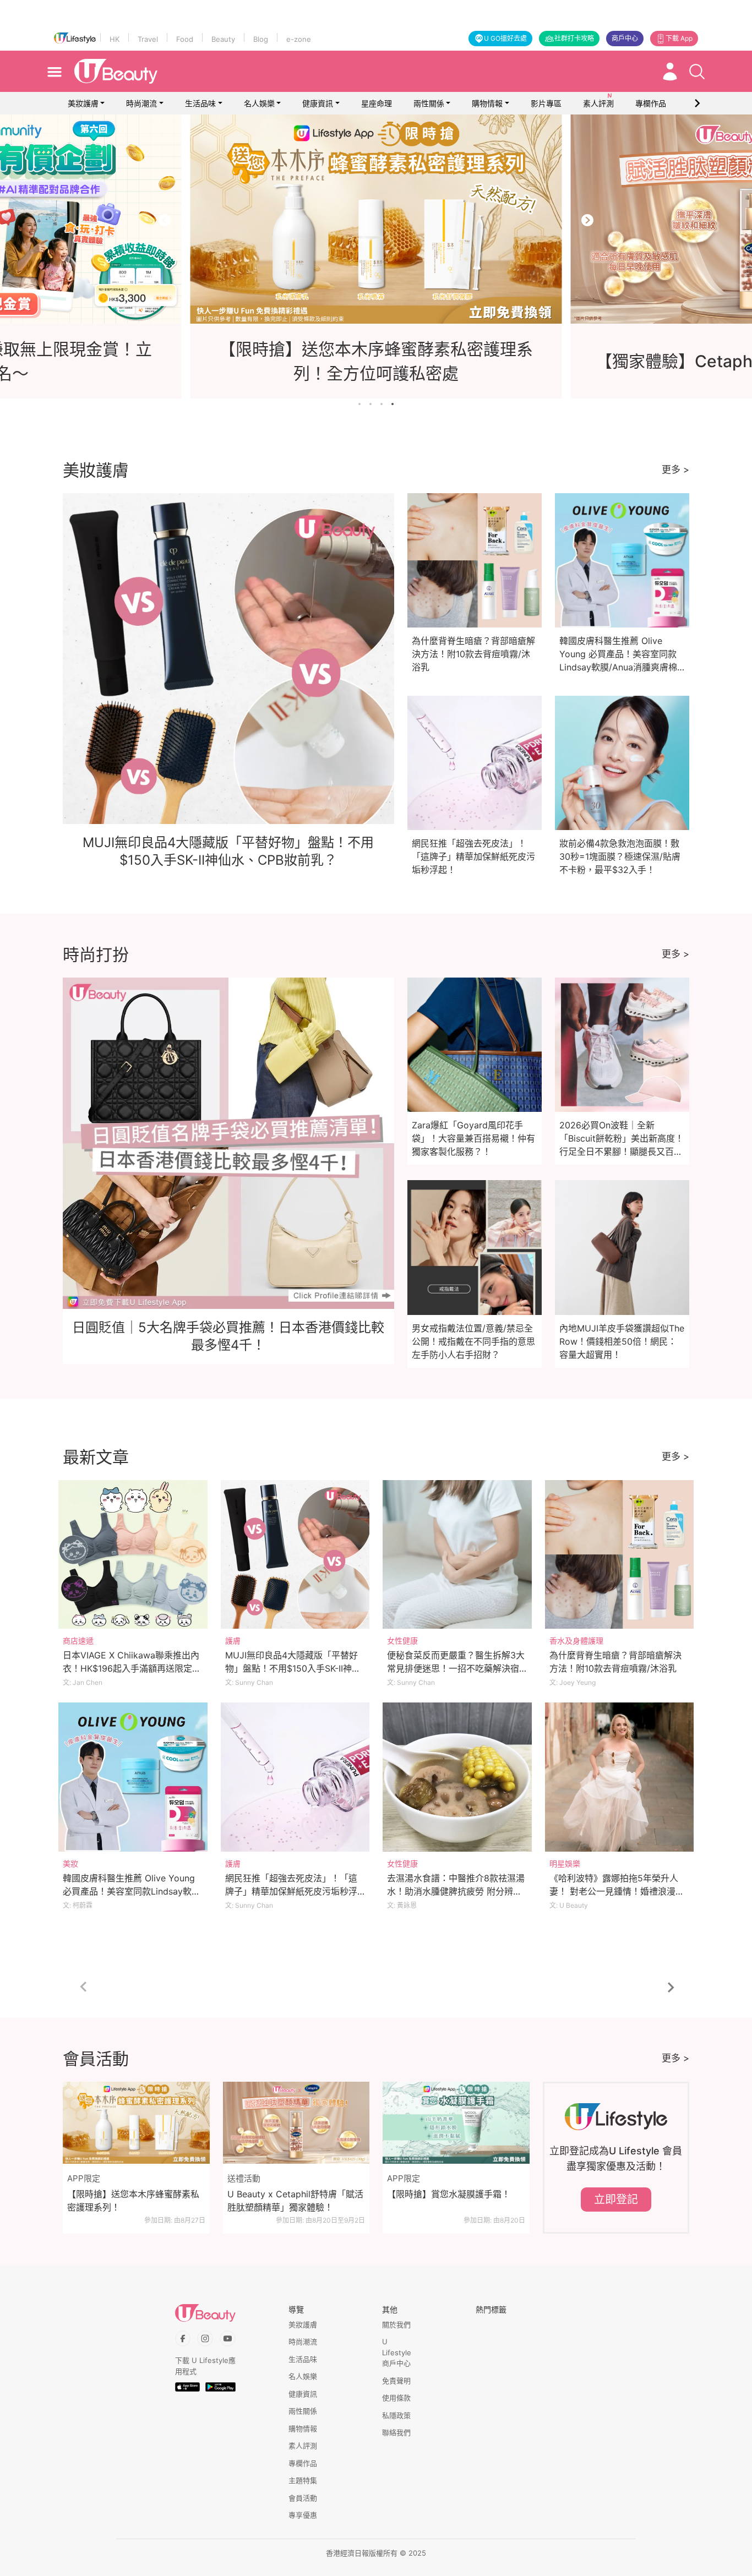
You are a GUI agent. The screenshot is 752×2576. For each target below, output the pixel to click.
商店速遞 (78, 1641)
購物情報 (487, 103)
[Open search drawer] (697, 72)
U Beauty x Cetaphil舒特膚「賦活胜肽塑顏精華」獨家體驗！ (295, 2201)
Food (185, 39)
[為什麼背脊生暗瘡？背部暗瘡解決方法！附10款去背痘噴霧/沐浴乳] (620, 1555)
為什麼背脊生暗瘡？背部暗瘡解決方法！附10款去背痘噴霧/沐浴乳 (473, 654)
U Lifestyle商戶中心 (397, 2352)
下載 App (679, 38)
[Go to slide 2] (370, 404)
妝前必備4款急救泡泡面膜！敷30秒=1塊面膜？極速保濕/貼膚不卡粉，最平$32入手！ (620, 856)
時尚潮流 (141, 103)
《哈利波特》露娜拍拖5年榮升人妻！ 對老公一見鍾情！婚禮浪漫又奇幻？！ (617, 1891)
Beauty (223, 39)
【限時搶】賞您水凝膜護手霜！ (449, 2194)
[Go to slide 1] (359, 404)
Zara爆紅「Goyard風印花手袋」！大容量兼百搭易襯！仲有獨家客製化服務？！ (473, 1138)
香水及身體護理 (576, 1641)
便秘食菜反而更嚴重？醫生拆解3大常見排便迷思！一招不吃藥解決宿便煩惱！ (456, 1668)
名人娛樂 (259, 103)
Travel (148, 39)
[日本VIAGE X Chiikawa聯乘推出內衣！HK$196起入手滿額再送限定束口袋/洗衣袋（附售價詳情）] (133, 1555)
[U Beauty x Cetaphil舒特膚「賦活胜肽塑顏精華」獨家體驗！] (296, 2123)
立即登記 (616, 2200)
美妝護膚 (83, 103)
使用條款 (396, 2398)
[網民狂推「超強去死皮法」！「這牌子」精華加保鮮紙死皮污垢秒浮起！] (295, 1777)
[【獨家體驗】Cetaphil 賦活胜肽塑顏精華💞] (376, 219)
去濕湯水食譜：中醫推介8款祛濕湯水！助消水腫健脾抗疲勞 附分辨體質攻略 (456, 1891)
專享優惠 (303, 2515)
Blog (261, 39)
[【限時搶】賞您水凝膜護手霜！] (456, 2123)
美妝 (70, 1863)
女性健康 (402, 1641)
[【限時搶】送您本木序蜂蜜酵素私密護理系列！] (136, 2123)
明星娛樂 (565, 1863)
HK (115, 39)
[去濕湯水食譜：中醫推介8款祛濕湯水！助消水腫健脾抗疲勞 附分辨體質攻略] (457, 1777)
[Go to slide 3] (382, 404)
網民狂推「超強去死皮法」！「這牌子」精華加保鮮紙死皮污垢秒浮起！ (473, 856)
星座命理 (377, 103)
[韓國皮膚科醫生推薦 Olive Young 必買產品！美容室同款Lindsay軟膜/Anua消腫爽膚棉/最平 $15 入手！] (133, 1777)
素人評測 (303, 2446)
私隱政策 (396, 2415)
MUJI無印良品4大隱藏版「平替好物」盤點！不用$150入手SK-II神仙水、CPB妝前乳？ (293, 1668)
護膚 (233, 1641)
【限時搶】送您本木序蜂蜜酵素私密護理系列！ (133, 2201)
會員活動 (303, 2498)
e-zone (299, 39)
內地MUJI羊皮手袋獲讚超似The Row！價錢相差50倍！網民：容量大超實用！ (622, 1341)
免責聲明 (396, 2381)
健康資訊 (318, 103)
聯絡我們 (396, 2432)
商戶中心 (625, 38)
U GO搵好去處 (505, 38)
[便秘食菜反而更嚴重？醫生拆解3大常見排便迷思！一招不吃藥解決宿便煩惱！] (457, 1555)
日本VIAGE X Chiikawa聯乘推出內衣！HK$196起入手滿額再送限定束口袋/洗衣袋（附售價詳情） (132, 1668)
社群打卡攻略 (574, 38)
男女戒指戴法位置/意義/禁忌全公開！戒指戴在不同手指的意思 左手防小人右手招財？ (473, 1341)
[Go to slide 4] (393, 404)
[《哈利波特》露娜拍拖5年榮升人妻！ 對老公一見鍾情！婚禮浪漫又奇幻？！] (620, 1777)
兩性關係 (429, 103)
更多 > (675, 470)
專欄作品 (303, 2463)
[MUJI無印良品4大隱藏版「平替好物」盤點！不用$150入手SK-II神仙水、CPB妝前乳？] (295, 1555)
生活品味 (200, 103)
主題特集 (303, 2480)
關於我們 (396, 2324)
